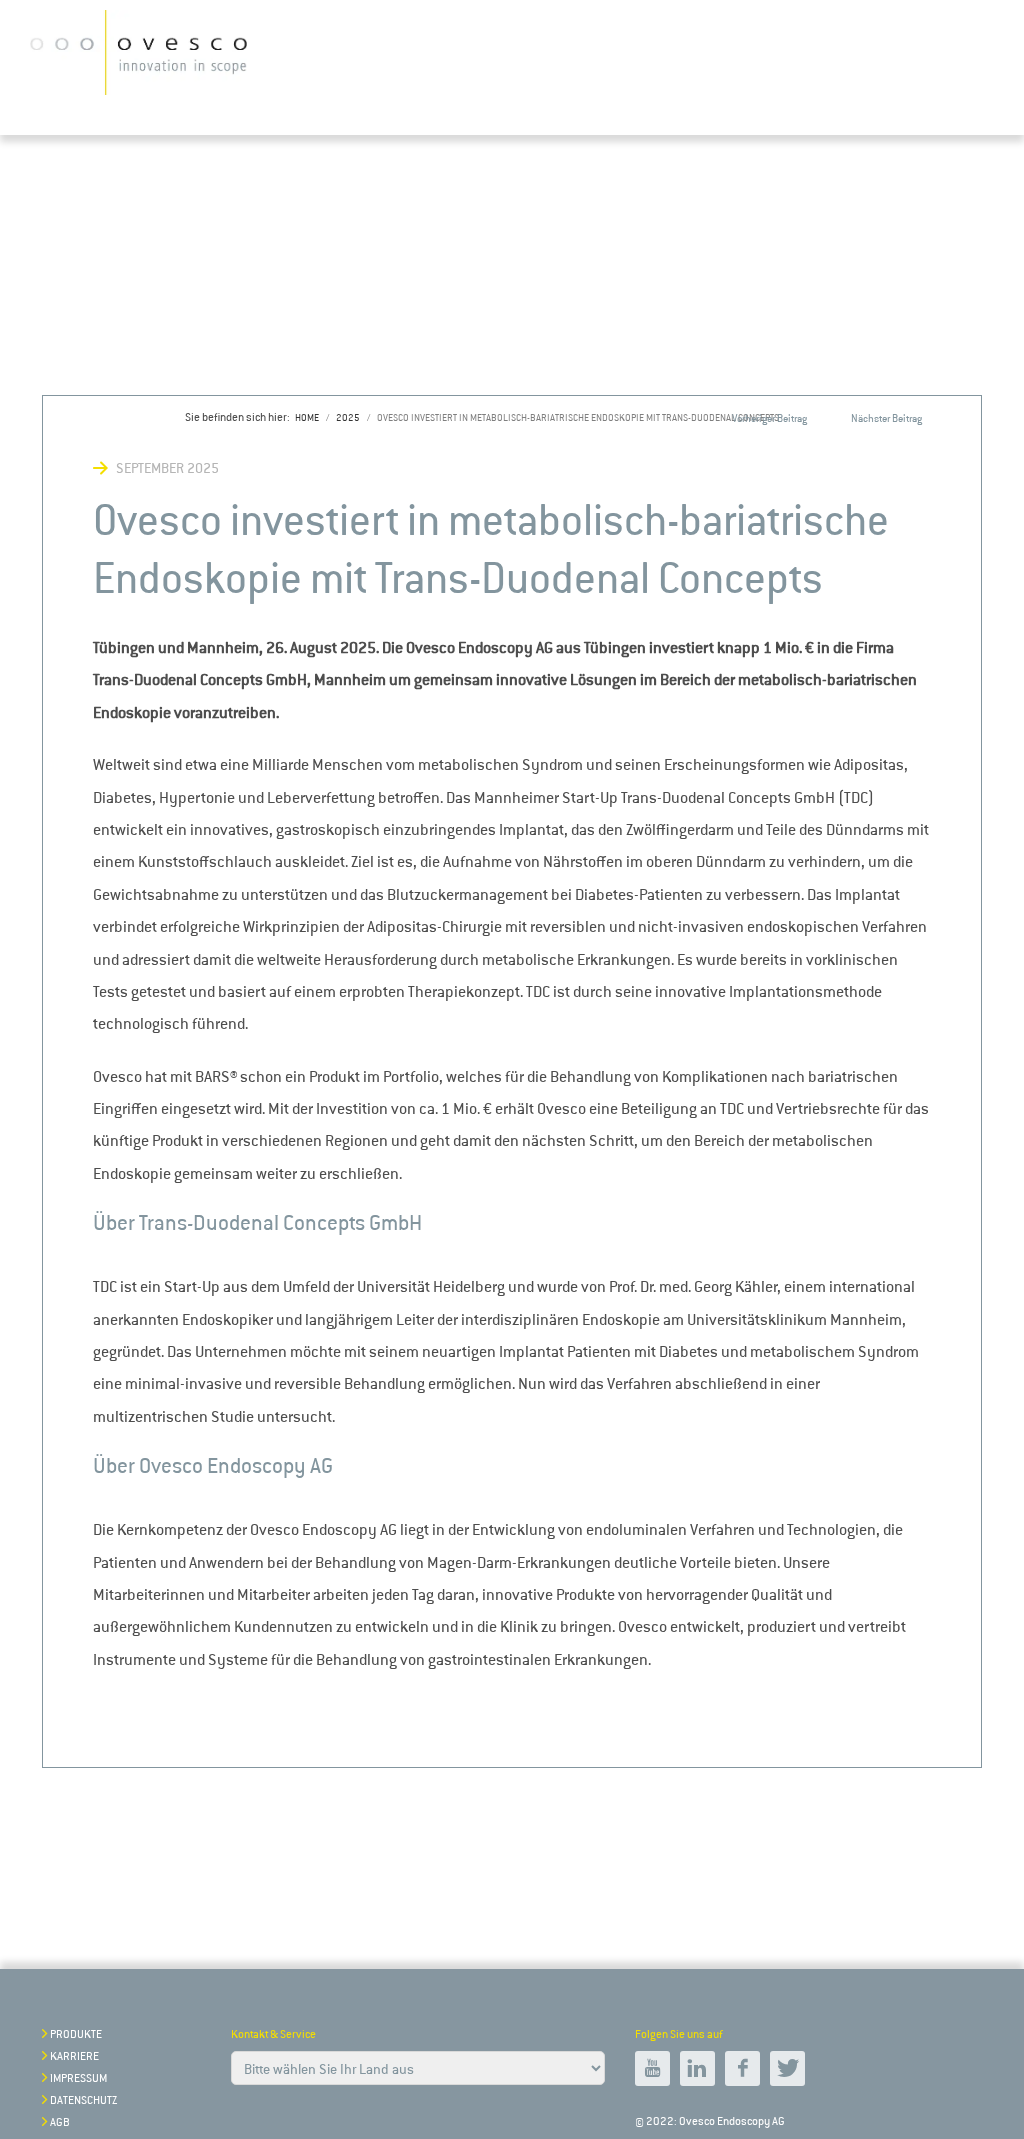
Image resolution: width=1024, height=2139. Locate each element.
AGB (60, 2122)
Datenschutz (83, 2100)
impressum (78, 2078)
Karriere (74, 2056)
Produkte (76, 2034)
